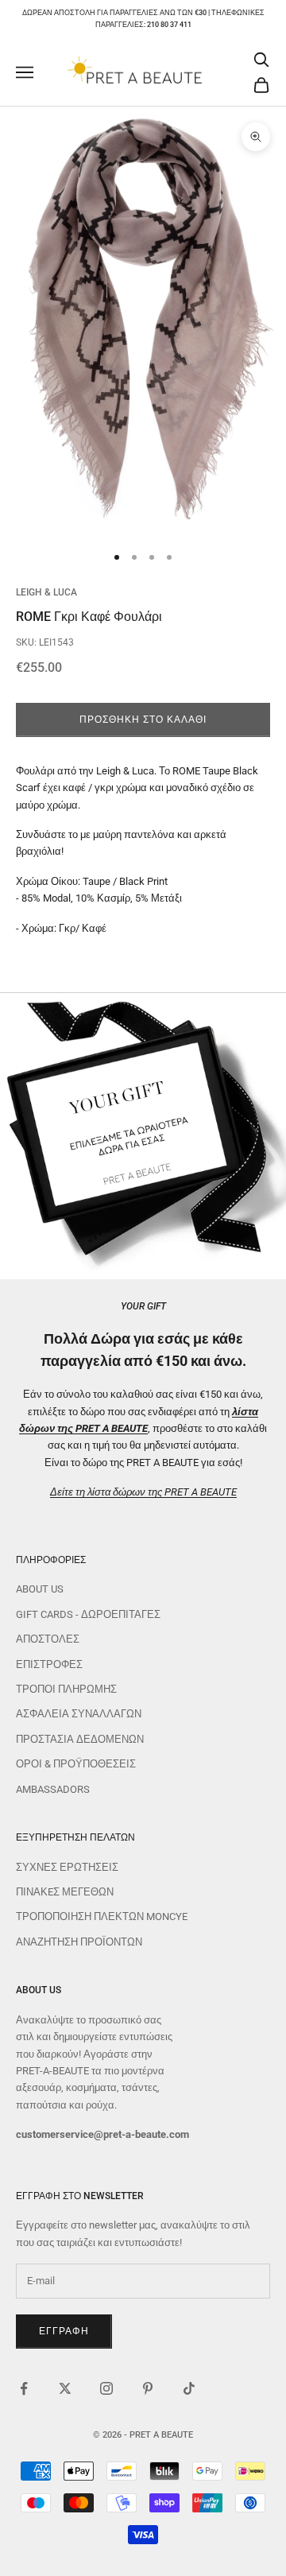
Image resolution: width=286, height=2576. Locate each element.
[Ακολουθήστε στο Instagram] (106, 2388)
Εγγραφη (64, 2331)
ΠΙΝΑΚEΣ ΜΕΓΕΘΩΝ (65, 1892)
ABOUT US (40, 1589)
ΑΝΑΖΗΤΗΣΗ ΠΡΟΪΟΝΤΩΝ (79, 1942)
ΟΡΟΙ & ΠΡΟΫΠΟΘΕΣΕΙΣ (76, 1764)
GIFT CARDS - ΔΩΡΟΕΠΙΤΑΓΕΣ (88, 1614)
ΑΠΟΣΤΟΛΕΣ (48, 1639)
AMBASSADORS (53, 1789)
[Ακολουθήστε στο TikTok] (189, 2388)
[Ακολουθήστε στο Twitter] (65, 2388)
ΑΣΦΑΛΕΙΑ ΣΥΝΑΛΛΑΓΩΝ (79, 1714)
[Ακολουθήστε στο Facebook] (24, 2388)
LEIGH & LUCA (46, 592)
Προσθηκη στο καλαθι (143, 720)
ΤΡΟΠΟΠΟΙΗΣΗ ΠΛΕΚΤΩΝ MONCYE (102, 1916)
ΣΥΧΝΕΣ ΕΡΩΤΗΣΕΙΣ (67, 1867)
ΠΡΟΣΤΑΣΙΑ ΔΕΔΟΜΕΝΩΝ (80, 1739)
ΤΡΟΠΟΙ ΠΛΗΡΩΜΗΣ (66, 1689)
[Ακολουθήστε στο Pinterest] (148, 2388)
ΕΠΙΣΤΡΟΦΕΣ (49, 1664)
